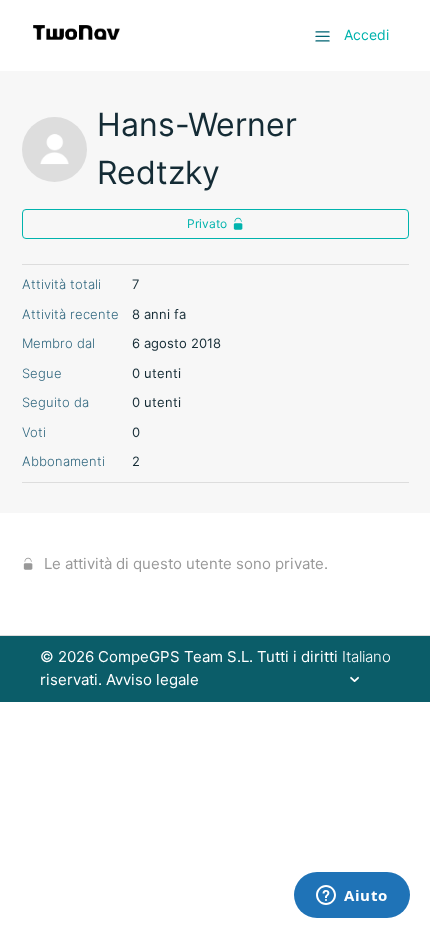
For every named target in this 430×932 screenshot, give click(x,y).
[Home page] (76, 45)
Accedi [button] (366, 34)
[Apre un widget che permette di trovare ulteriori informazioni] (352, 897)
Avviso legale (152, 679)
